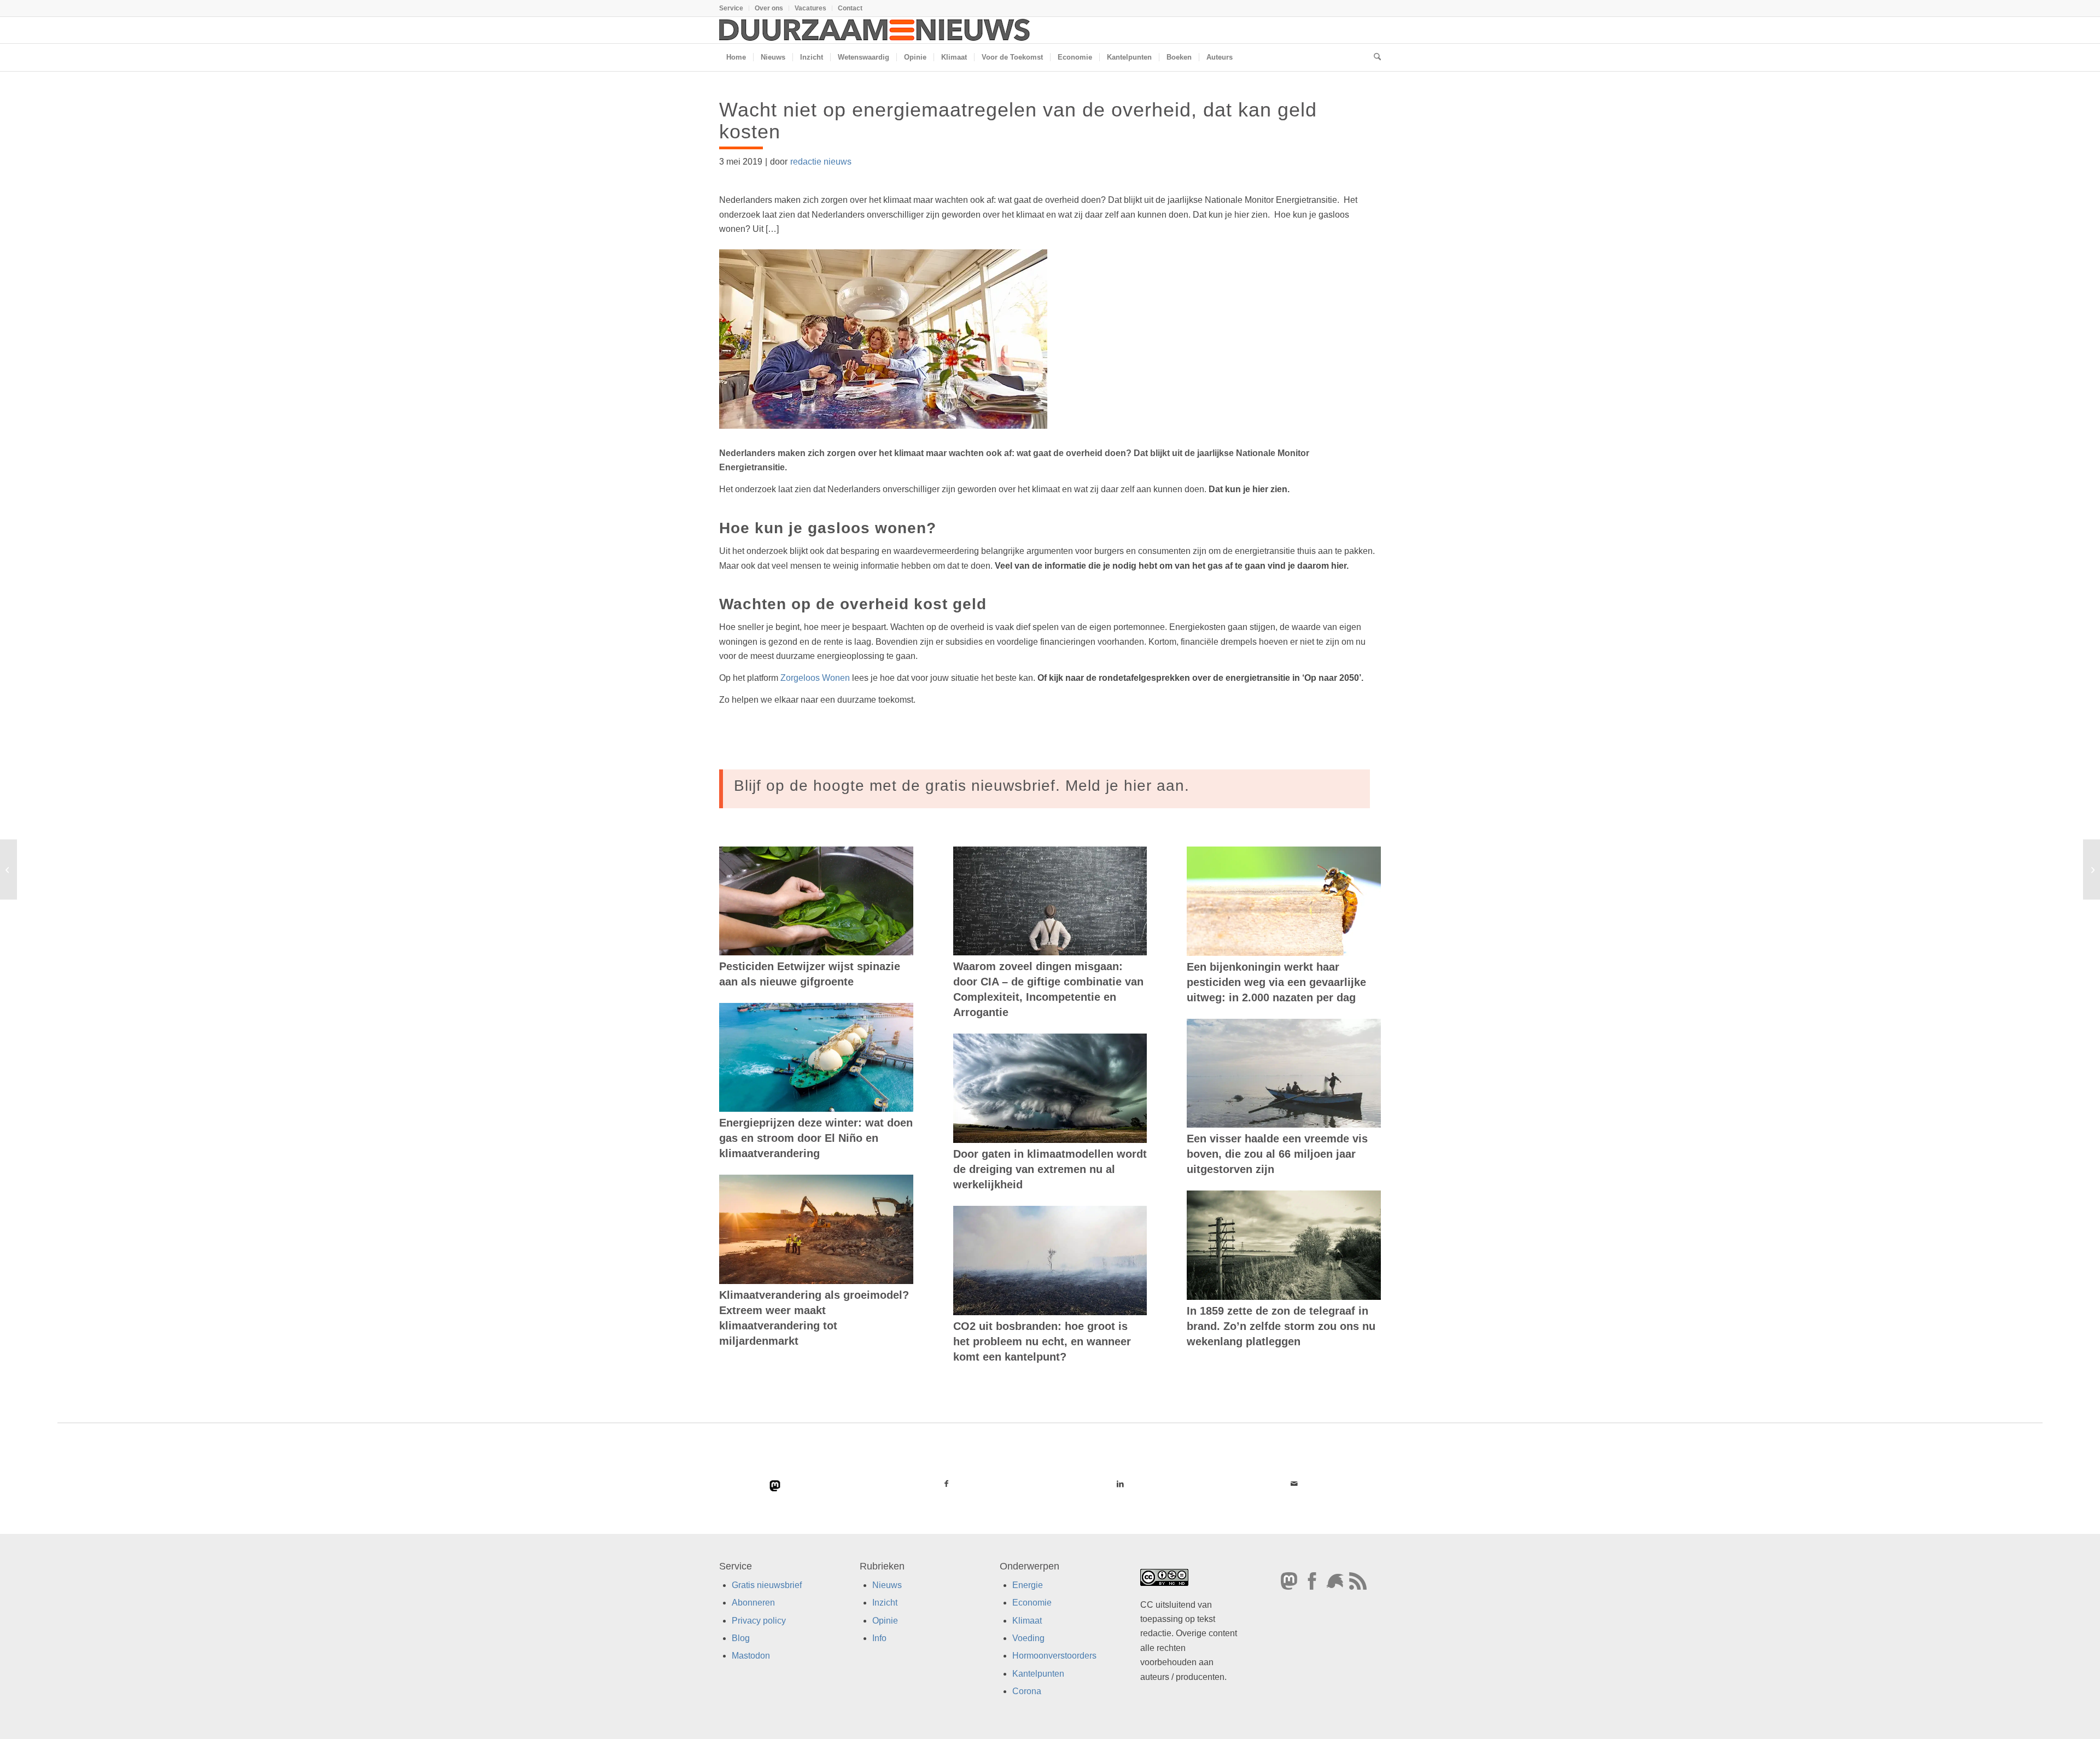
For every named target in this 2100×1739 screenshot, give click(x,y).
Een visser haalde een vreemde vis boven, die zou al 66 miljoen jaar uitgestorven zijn (1277, 1154)
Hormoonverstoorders (1054, 1656)
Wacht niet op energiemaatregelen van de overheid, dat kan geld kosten (1018, 121)
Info (879, 1638)
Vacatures (810, 8)
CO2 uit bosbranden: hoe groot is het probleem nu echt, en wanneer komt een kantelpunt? (1042, 1341)
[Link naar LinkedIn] (1120, 1484)
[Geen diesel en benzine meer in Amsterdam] (8, 870)
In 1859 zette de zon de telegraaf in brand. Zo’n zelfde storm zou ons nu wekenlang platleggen (1281, 1326)
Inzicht (885, 1603)
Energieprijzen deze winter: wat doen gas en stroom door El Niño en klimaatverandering (816, 1138)
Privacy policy (759, 1621)
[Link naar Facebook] (947, 1484)
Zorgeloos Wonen (815, 678)
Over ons (769, 8)
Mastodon (751, 1656)
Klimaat (1027, 1621)
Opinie (885, 1621)
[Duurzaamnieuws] (875, 30)
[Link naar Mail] (1294, 1484)
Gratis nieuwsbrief (767, 1585)
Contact (850, 8)
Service (731, 8)
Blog (741, 1638)
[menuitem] (734, 8)
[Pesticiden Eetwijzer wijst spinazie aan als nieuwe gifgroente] (816, 901)
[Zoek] (1374, 57)
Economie (1032, 1603)
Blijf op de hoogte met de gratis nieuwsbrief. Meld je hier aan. (962, 786)
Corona (1027, 1691)
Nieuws (887, 1585)
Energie (1028, 1585)
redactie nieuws (821, 162)
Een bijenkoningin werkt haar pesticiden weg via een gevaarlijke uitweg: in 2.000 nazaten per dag (1276, 982)
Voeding (1028, 1638)
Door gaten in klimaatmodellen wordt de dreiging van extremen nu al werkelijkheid (1050, 1169)
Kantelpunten (1038, 1674)
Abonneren (753, 1603)
